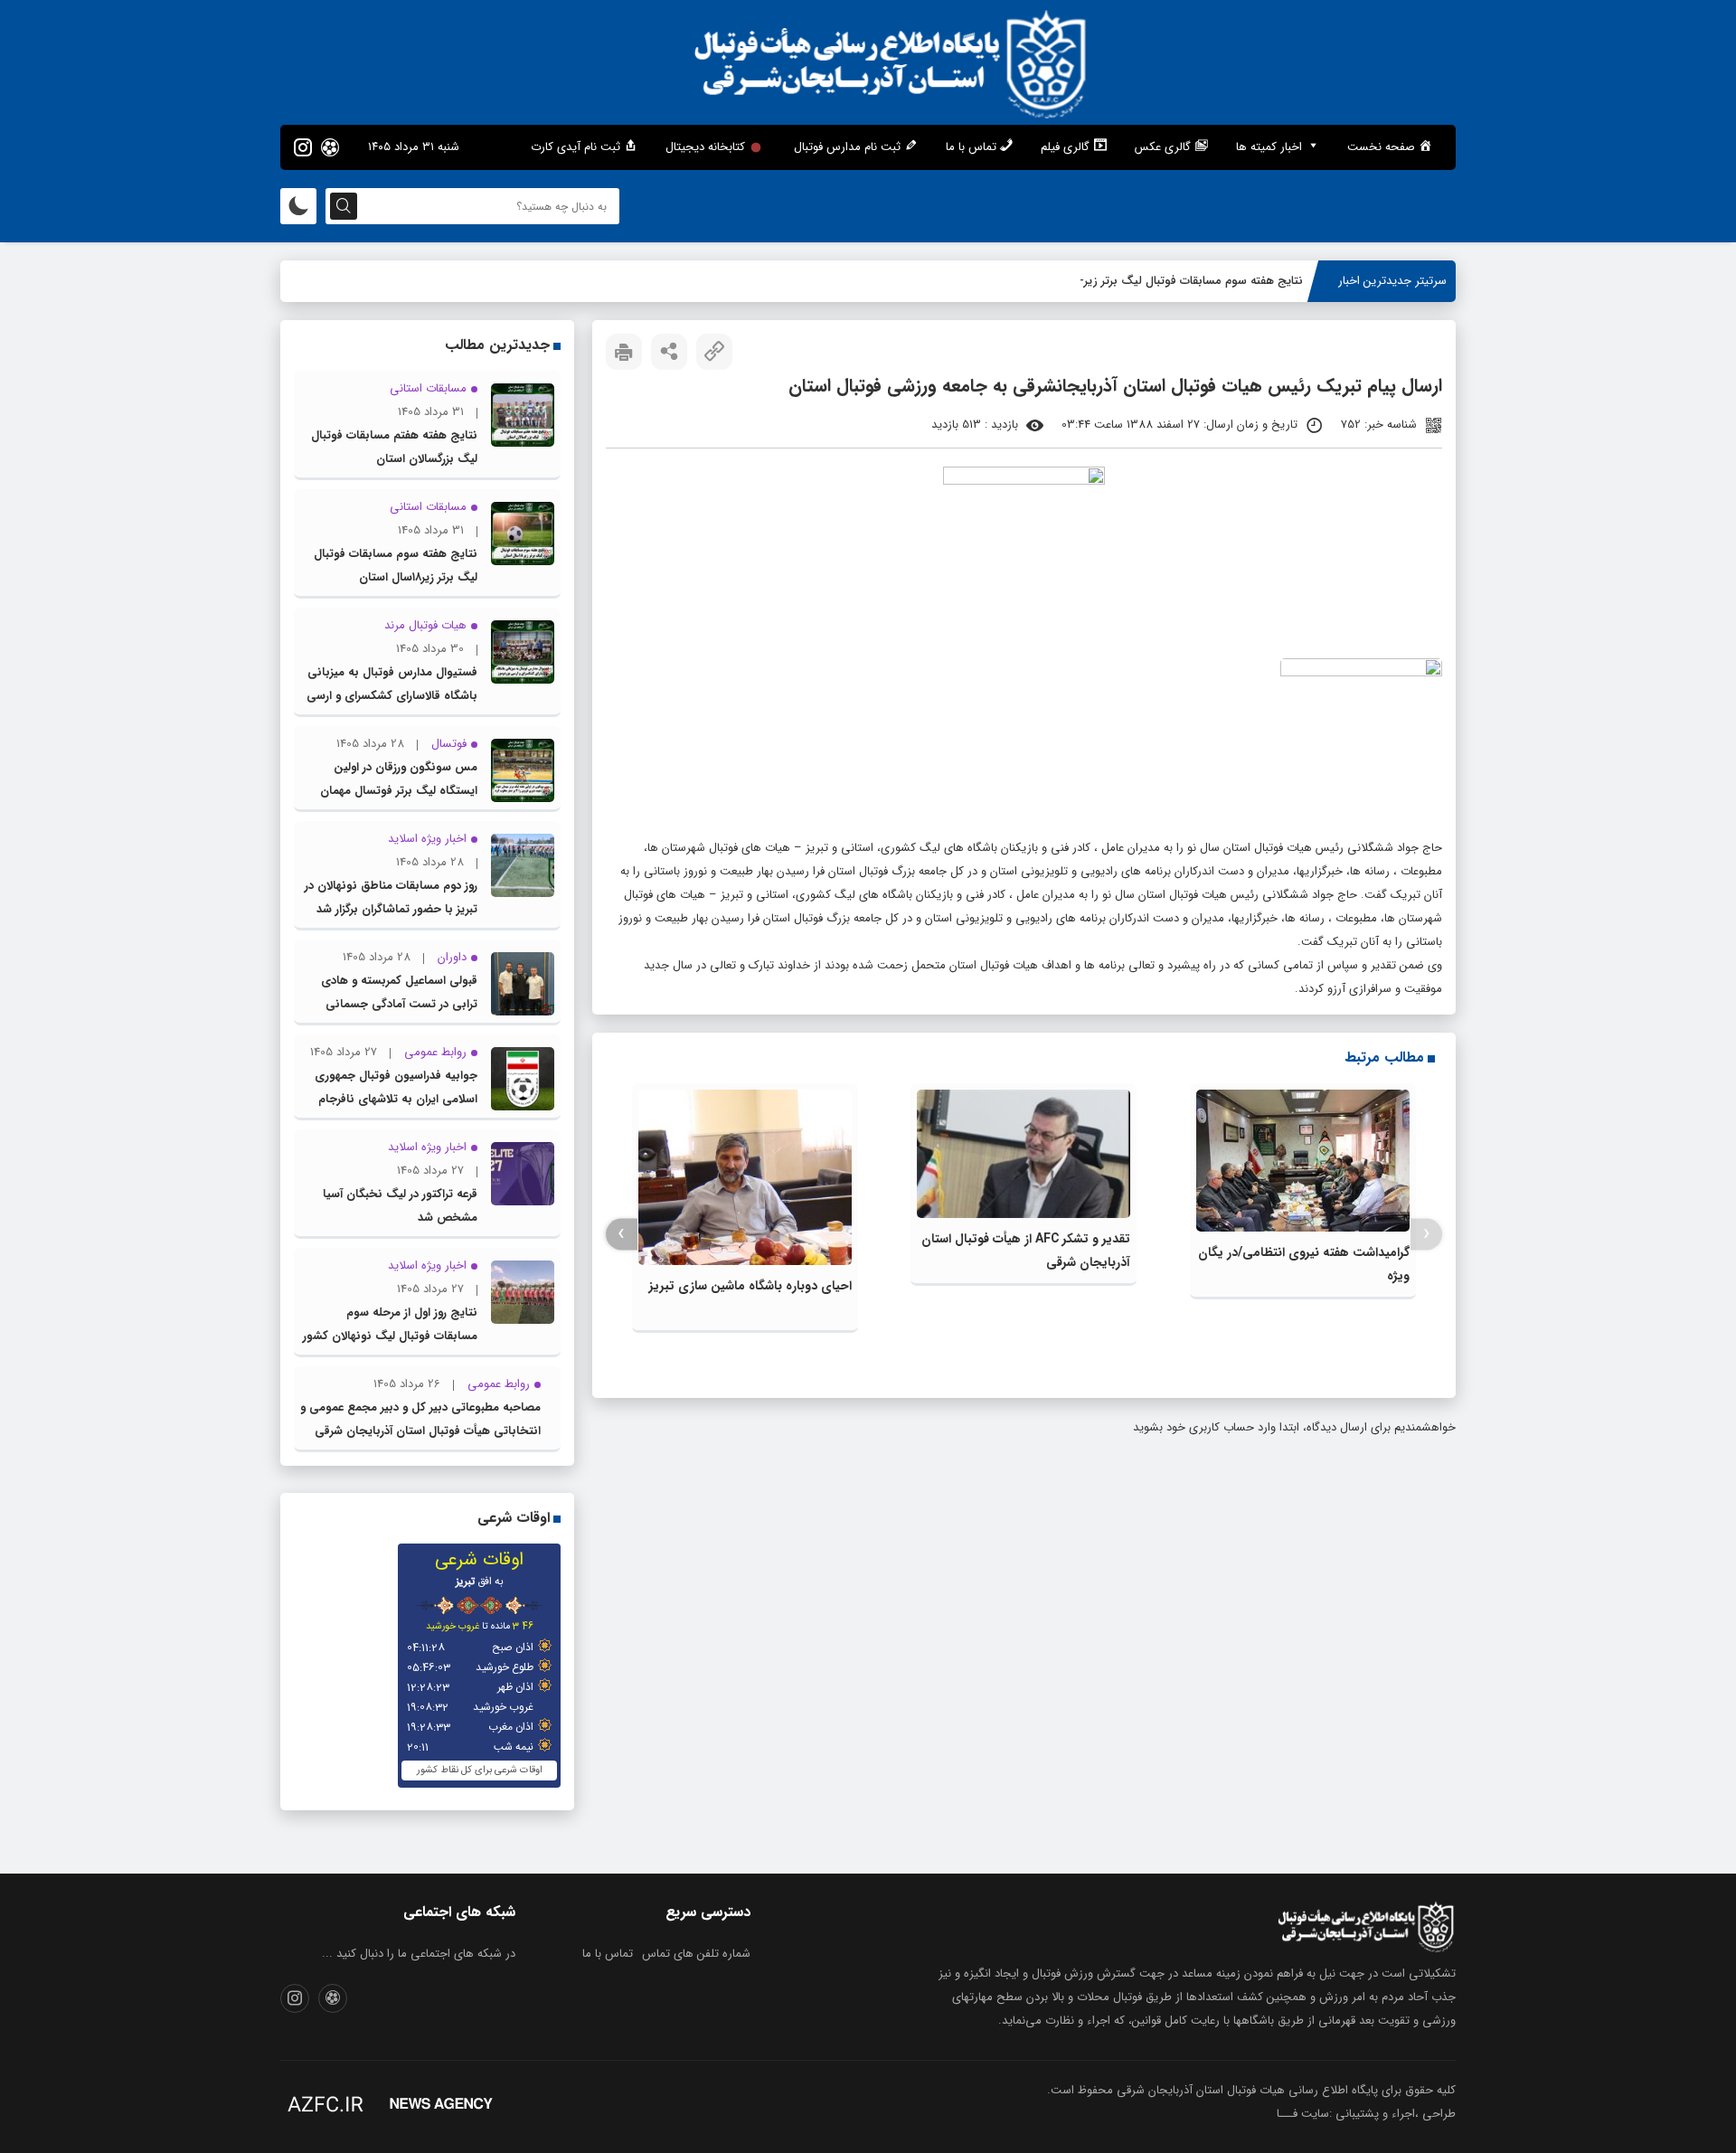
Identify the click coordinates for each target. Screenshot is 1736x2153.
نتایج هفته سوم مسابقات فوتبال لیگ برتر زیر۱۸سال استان (1163, 281)
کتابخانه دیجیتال (705, 147)
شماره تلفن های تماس (696, 1954)
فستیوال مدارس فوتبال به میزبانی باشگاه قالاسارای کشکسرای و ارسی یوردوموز (392, 696)
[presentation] (1426, 1234)
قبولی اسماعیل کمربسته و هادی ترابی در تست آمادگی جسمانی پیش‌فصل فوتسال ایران (399, 1004)
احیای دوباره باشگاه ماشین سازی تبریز (750, 1286)
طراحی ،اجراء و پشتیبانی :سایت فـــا (1366, 2114)
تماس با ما (608, 1954)
